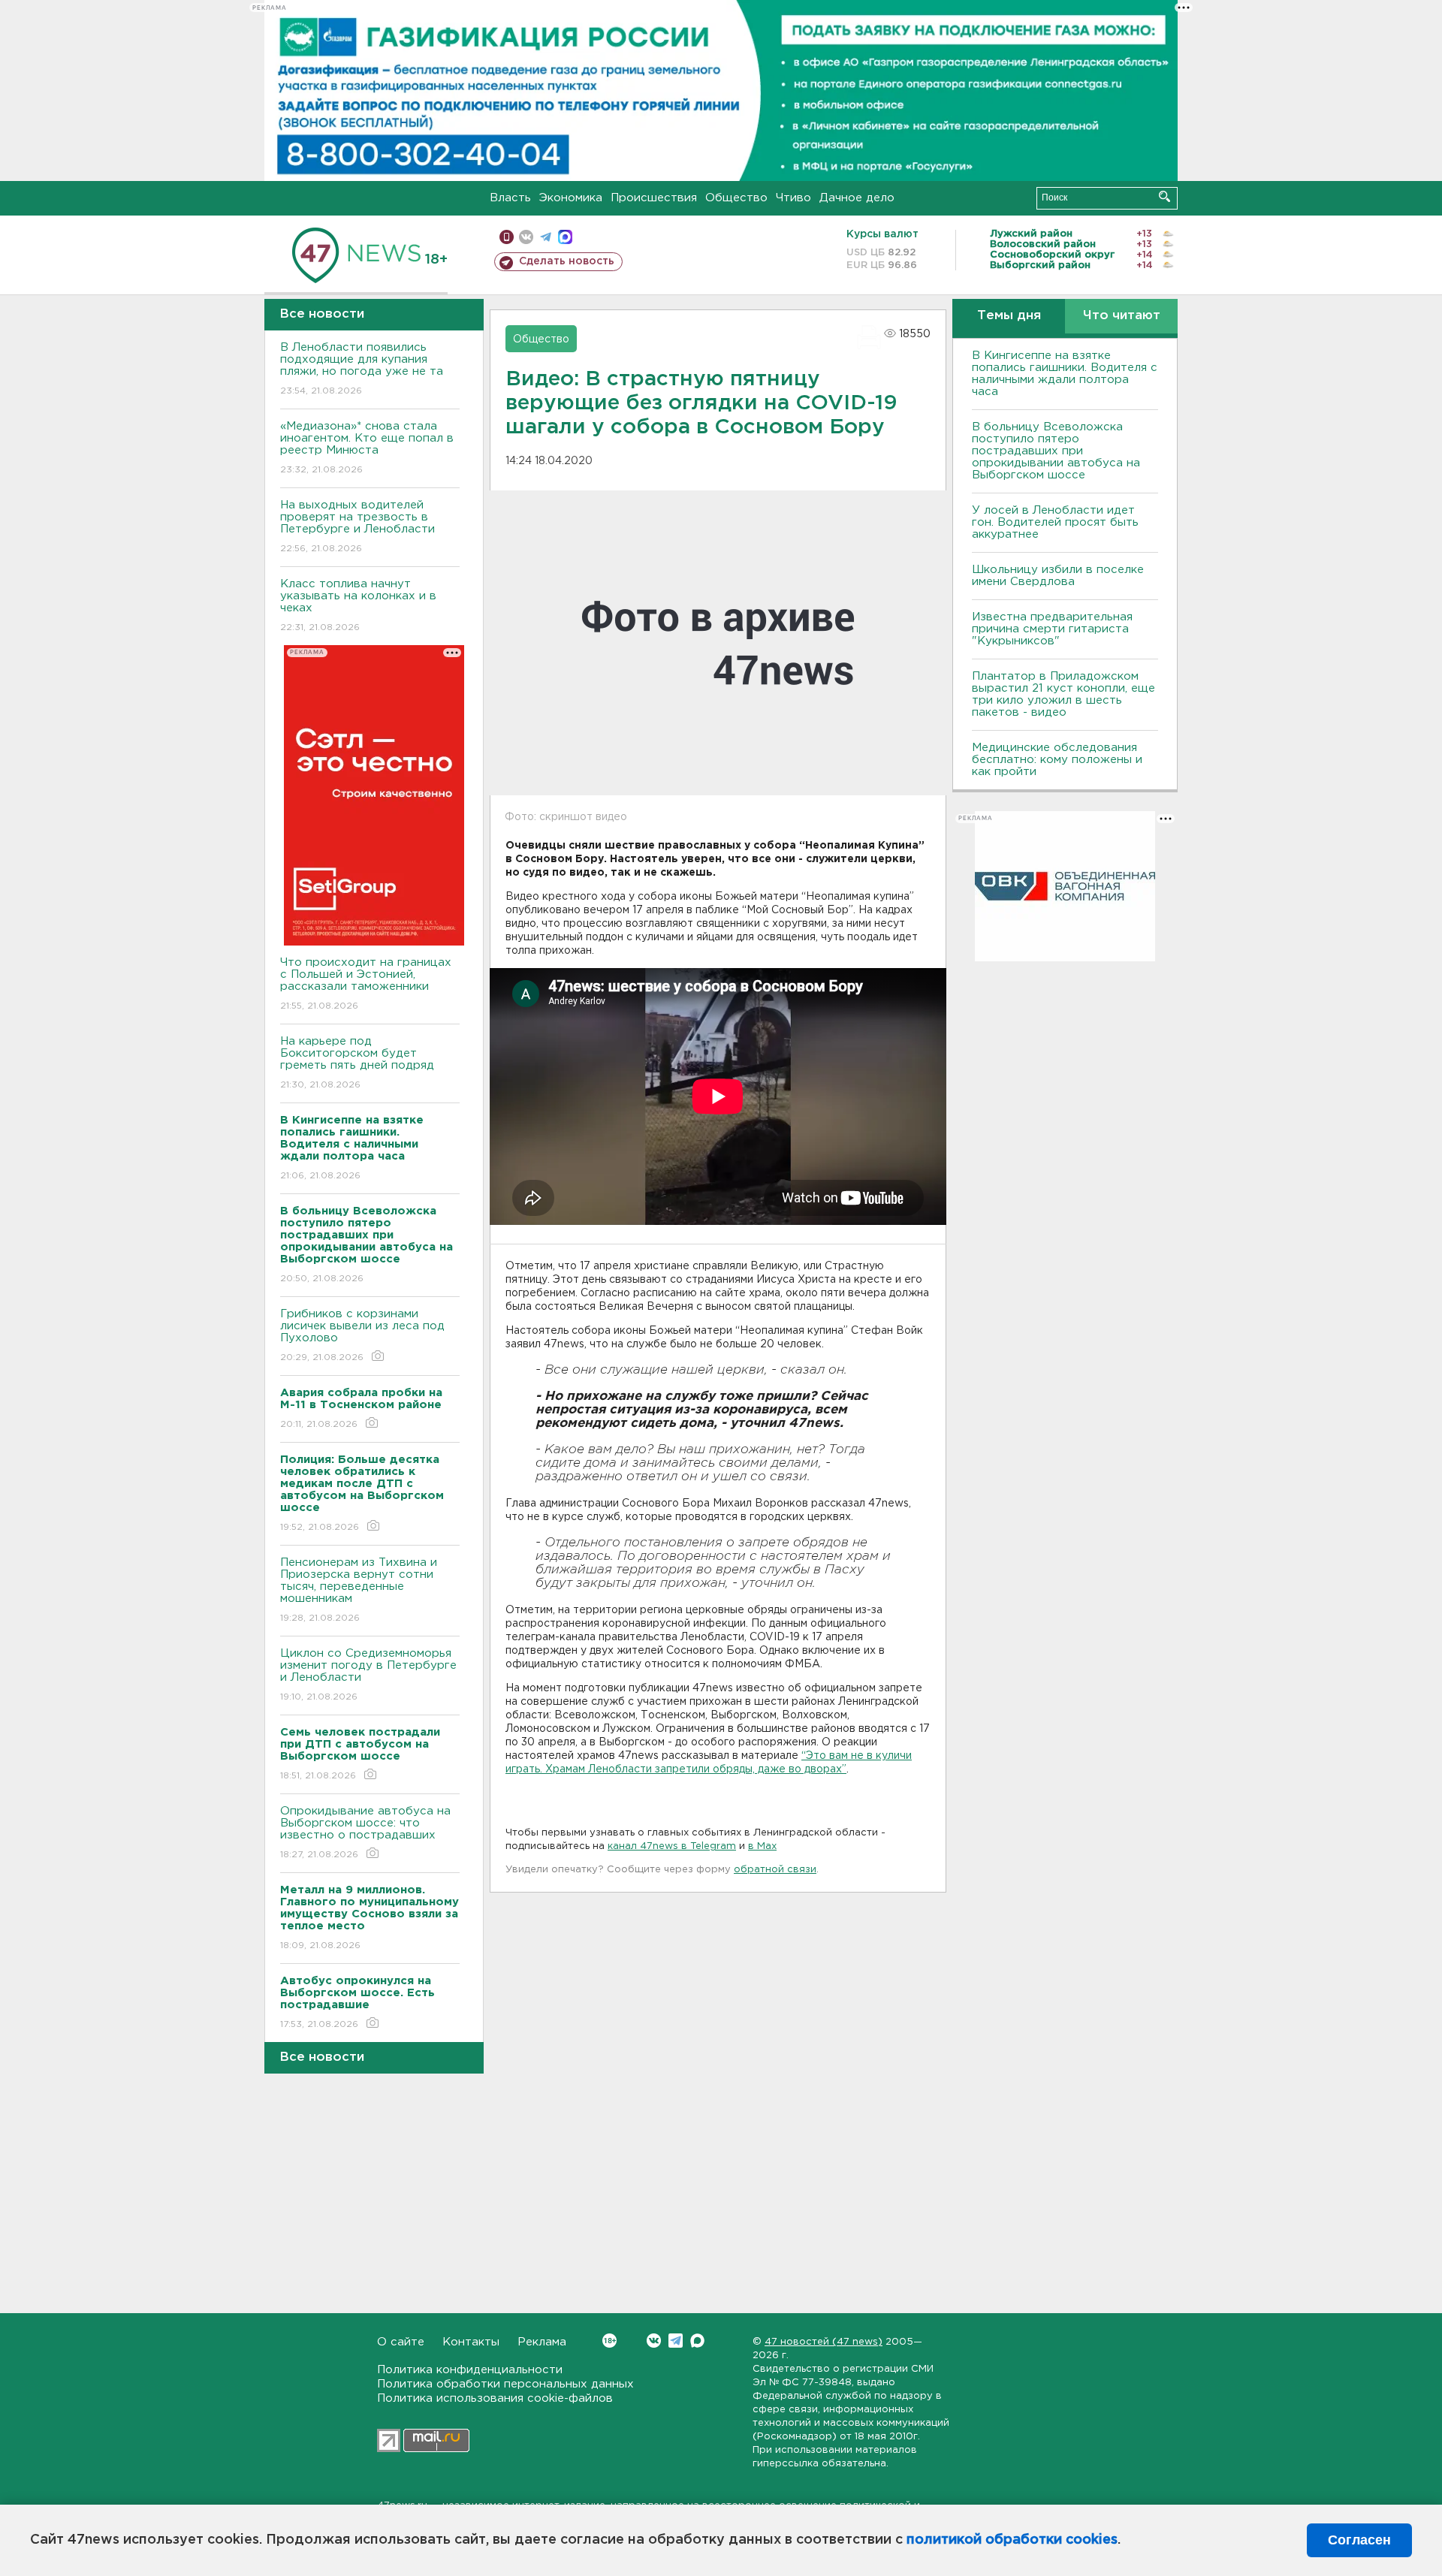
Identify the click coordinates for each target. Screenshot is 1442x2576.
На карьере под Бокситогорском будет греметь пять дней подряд (357, 1063)
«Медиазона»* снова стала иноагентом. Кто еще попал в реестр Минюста (367, 448)
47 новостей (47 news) (824, 2342)
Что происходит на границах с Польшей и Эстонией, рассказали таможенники (366, 984)
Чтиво (793, 198)
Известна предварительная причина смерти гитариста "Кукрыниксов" (1052, 629)
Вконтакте (654, 2341)
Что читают (1122, 316)
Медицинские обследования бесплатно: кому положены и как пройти (1057, 760)
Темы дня (1009, 316)
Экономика (571, 198)
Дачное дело (857, 198)
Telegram (676, 2341)
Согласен (1359, 2540)
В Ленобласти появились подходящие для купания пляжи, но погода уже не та (362, 369)
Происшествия (654, 198)
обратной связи (775, 1870)
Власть (510, 198)
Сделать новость (567, 261)
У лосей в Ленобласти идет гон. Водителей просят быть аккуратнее (1055, 522)
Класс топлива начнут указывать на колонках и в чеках (358, 605)
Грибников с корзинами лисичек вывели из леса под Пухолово (362, 1335)
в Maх (762, 1846)
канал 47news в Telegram (672, 1846)
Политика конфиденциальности (470, 2370)
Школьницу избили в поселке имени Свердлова (1058, 576)
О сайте (401, 2342)
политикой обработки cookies (1012, 2540)
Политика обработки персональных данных (505, 2384)
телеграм (546, 237)
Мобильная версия (507, 237)
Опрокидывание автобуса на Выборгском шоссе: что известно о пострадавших (365, 1832)
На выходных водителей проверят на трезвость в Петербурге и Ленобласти (357, 526)
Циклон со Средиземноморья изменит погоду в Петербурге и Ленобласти (368, 1675)
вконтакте (526, 237)
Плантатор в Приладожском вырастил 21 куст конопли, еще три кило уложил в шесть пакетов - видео (1063, 694)
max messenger (565, 237)
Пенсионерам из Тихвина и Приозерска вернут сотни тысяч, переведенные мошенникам (359, 1590)
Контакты (471, 2342)
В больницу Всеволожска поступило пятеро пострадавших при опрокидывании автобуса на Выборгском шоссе (1056, 451)
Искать (1164, 196)
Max (697, 2341)
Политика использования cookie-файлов (495, 2398)
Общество (736, 198)
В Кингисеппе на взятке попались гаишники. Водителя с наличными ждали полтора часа (1065, 374)
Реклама (542, 2342)
